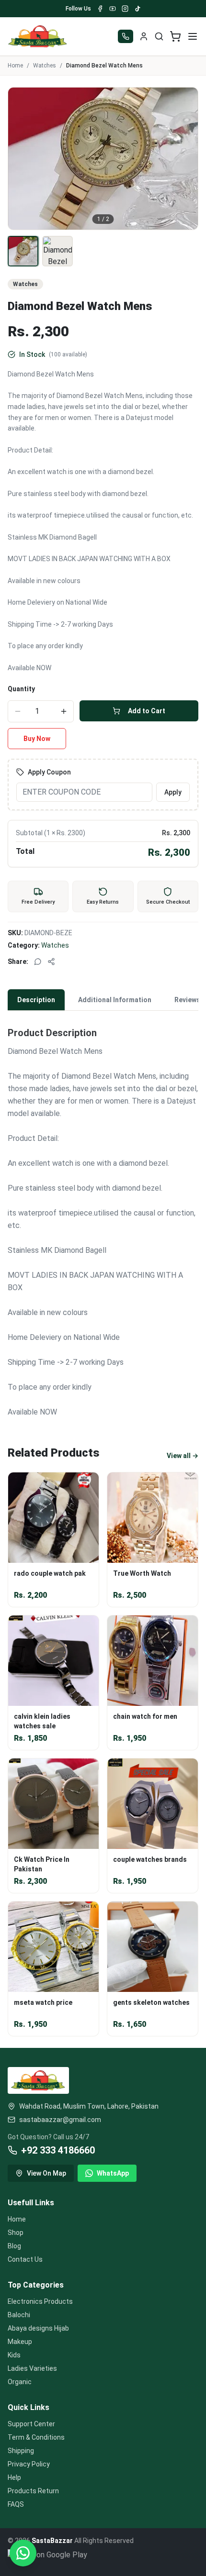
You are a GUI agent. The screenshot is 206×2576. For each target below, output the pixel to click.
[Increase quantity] (64, 711)
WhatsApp (113, 2173)
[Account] (144, 36)
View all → (183, 1456)
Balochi (19, 2315)
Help (14, 2477)
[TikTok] (137, 9)
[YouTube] (113, 9)
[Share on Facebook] (51, 962)
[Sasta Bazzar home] (38, 36)
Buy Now (37, 739)
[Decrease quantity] (18, 711)
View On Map (46, 2173)
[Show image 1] (23, 251)
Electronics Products (40, 2301)
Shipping (21, 2451)
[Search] (159, 36)
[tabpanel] (103, 1216)
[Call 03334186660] (126, 36)
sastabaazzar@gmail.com (60, 2120)
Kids (14, 2355)
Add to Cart (147, 711)
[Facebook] (100, 9)
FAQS (16, 2504)
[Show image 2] (57, 251)
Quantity (21, 689)
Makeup (20, 2342)
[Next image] (185, 158)
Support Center (31, 2424)
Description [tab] (36, 1000)
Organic (20, 2382)
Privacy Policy (29, 2464)
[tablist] (103, 1000)
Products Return (33, 2491)
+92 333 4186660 (58, 2150)
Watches (45, 66)
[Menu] (193, 36)
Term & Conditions (36, 2437)
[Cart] (175, 36)
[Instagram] (125, 9)
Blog (14, 2246)
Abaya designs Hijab (38, 2328)
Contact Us (25, 2259)
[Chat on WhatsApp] (23, 2553)
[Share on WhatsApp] (38, 962)
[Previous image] (21, 158)
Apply (173, 792)
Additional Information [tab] (115, 1000)
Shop (16, 2233)
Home (15, 66)
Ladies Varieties (32, 2368)
